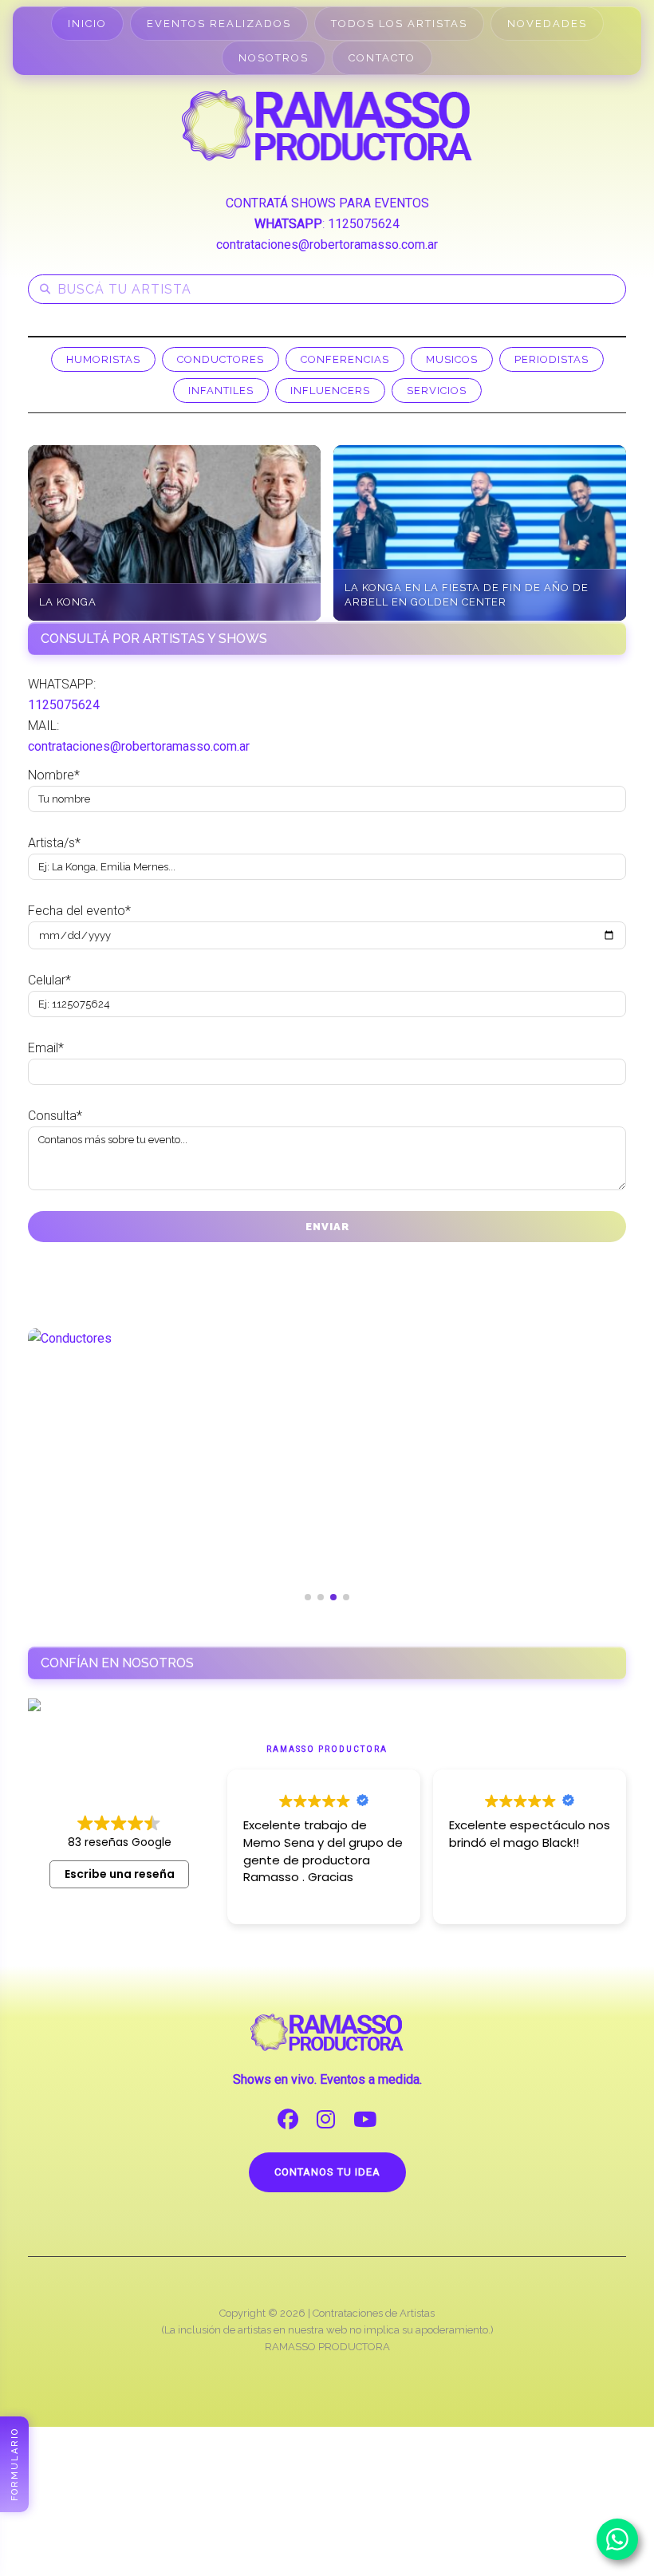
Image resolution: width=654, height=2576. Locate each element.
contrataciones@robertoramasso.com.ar (327, 245)
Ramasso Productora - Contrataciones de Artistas (327, 125)
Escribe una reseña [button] (120, 1874)
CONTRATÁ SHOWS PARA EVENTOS (327, 203)
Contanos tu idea (327, 2172)
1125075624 (364, 224)
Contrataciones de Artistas (374, 2313)
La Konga (68, 602)
